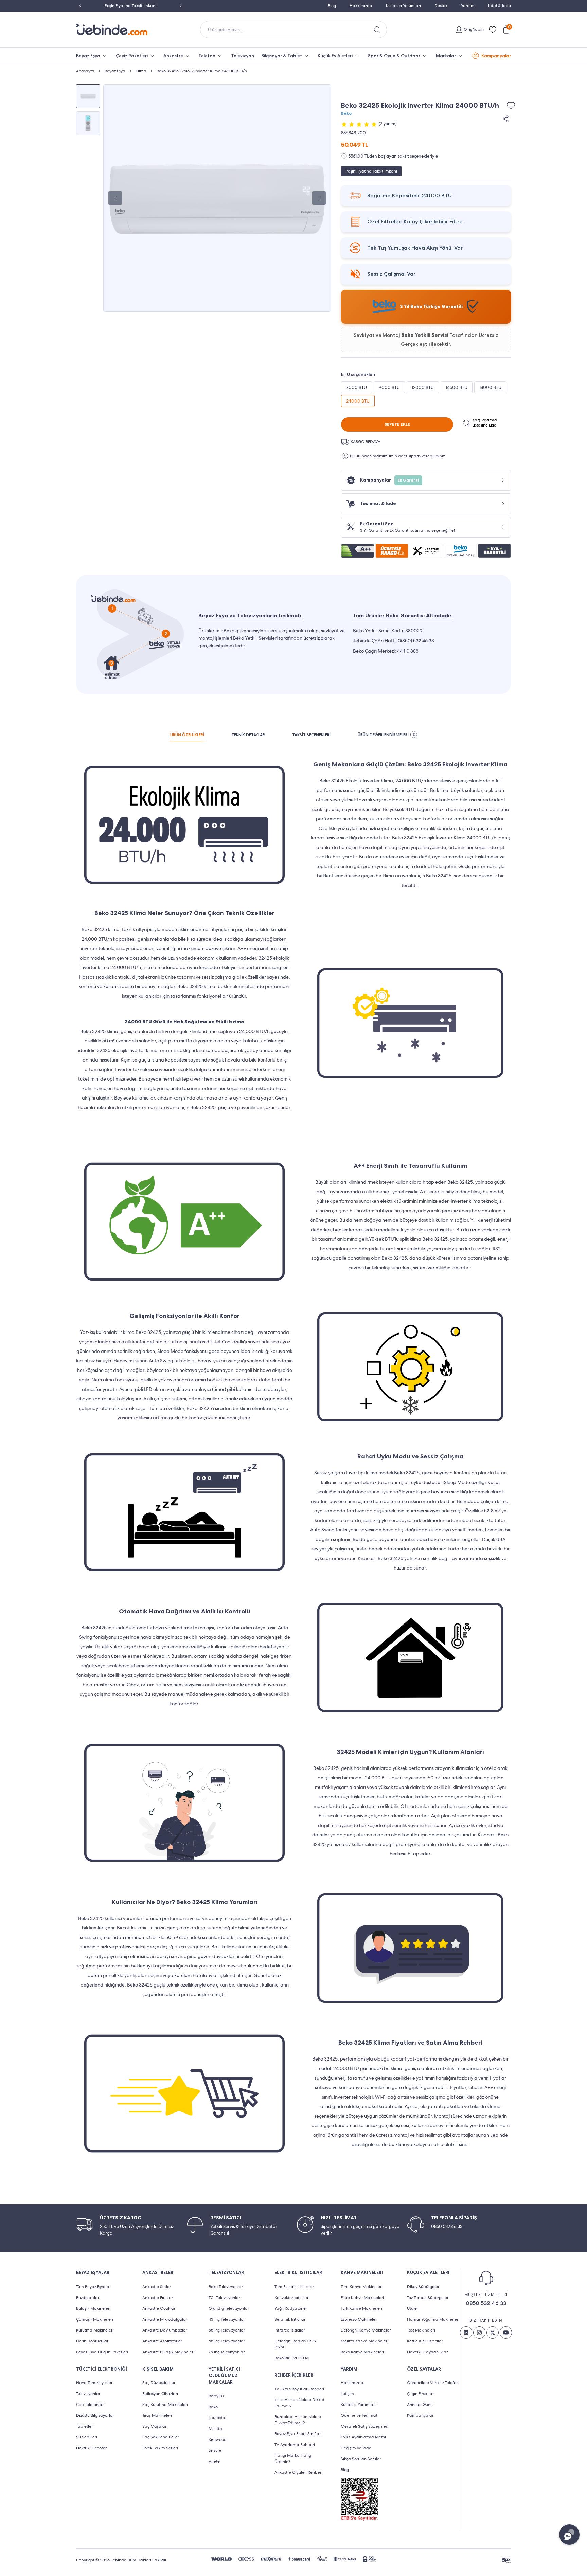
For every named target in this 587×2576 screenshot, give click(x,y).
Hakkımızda (361, 6)
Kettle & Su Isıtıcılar (425, 2341)
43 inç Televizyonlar (227, 2319)
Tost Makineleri (421, 2330)
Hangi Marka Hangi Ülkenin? (293, 2459)
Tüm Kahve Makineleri (362, 2287)
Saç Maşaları (155, 2426)
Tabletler (84, 2426)
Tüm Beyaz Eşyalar (93, 2287)
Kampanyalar (496, 56)
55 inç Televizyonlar (227, 2330)
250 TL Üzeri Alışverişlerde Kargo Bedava (131, 6)
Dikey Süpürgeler (423, 2287)
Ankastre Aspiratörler (162, 2341)
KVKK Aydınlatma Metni (363, 2437)
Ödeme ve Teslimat (359, 2415)
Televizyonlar (88, 2394)
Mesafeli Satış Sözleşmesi (365, 2426)
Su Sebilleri (87, 2437)
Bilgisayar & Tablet (282, 56)
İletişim (347, 2394)
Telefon (207, 56)
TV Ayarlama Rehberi (295, 2445)
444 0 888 (408, 651)
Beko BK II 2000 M (292, 2358)
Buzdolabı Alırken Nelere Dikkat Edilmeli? (298, 2420)
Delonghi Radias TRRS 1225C (295, 2344)
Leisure (215, 2450)
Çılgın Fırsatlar (420, 2394)
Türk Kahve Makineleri (361, 2308)
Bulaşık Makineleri (93, 2308)
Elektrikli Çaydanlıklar (427, 2352)
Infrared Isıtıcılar (290, 2330)
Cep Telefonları (90, 2405)
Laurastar (218, 2418)
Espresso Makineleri (359, 2319)
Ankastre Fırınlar (158, 2298)
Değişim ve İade (356, 2448)
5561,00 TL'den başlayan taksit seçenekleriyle (393, 156)
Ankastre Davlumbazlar (165, 2330)
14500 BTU (457, 388)
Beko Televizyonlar (226, 2287)
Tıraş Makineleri (157, 2415)
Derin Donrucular (92, 2341)
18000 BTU (490, 388)
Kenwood (218, 2439)
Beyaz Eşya (88, 56)
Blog (332, 6)
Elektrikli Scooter (91, 2448)
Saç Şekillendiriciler (161, 2437)
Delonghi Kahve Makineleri (366, 2330)
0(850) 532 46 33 (416, 641)
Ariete (214, 2461)
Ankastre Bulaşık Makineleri (168, 2352)
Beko (346, 113)
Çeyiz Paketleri (132, 56)
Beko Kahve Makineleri (362, 2352)
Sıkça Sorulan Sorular (361, 2459)
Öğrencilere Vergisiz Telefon (433, 2383)
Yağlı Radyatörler (291, 2308)
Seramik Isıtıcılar (290, 2319)
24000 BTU (358, 401)
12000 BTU (423, 388)
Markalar (446, 56)
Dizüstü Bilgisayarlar (95, 2415)
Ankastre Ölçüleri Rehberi (298, 2472)
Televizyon (243, 56)
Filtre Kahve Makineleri (362, 2298)
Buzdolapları (88, 2298)
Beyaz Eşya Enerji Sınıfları (298, 2434)
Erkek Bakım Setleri (160, 2448)
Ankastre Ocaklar (159, 2308)
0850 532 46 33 (486, 2303)
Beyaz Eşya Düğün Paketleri (102, 2352)
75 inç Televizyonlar (227, 2352)
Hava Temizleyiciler (94, 2383)
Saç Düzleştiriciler (159, 2383)
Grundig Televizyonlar (229, 2308)
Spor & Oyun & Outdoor (394, 56)
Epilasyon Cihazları (160, 2394)
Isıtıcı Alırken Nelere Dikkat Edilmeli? (299, 2403)
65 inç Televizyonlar (227, 2341)
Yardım (468, 6)
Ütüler (413, 2308)
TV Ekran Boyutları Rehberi (299, 2389)
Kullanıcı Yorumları (403, 6)
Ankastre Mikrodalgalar (165, 2319)
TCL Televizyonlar (224, 2298)
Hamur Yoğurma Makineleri (433, 2319)
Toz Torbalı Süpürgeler (428, 2298)
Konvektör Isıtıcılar (291, 2298)
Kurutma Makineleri (95, 2330)
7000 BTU (357, 388)
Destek (441, 6)
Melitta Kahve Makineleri (364, 2341)
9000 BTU (389, 388)
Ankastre (173, 56)
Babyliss (216, 2396)
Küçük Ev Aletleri (335, 56)
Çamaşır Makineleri (95, 2319)
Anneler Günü (420, 2405)
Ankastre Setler (157, 2287)
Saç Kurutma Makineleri (165, 2405)
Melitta (215, 2429)
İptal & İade (500, 6)
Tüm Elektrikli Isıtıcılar (294, 2287)
